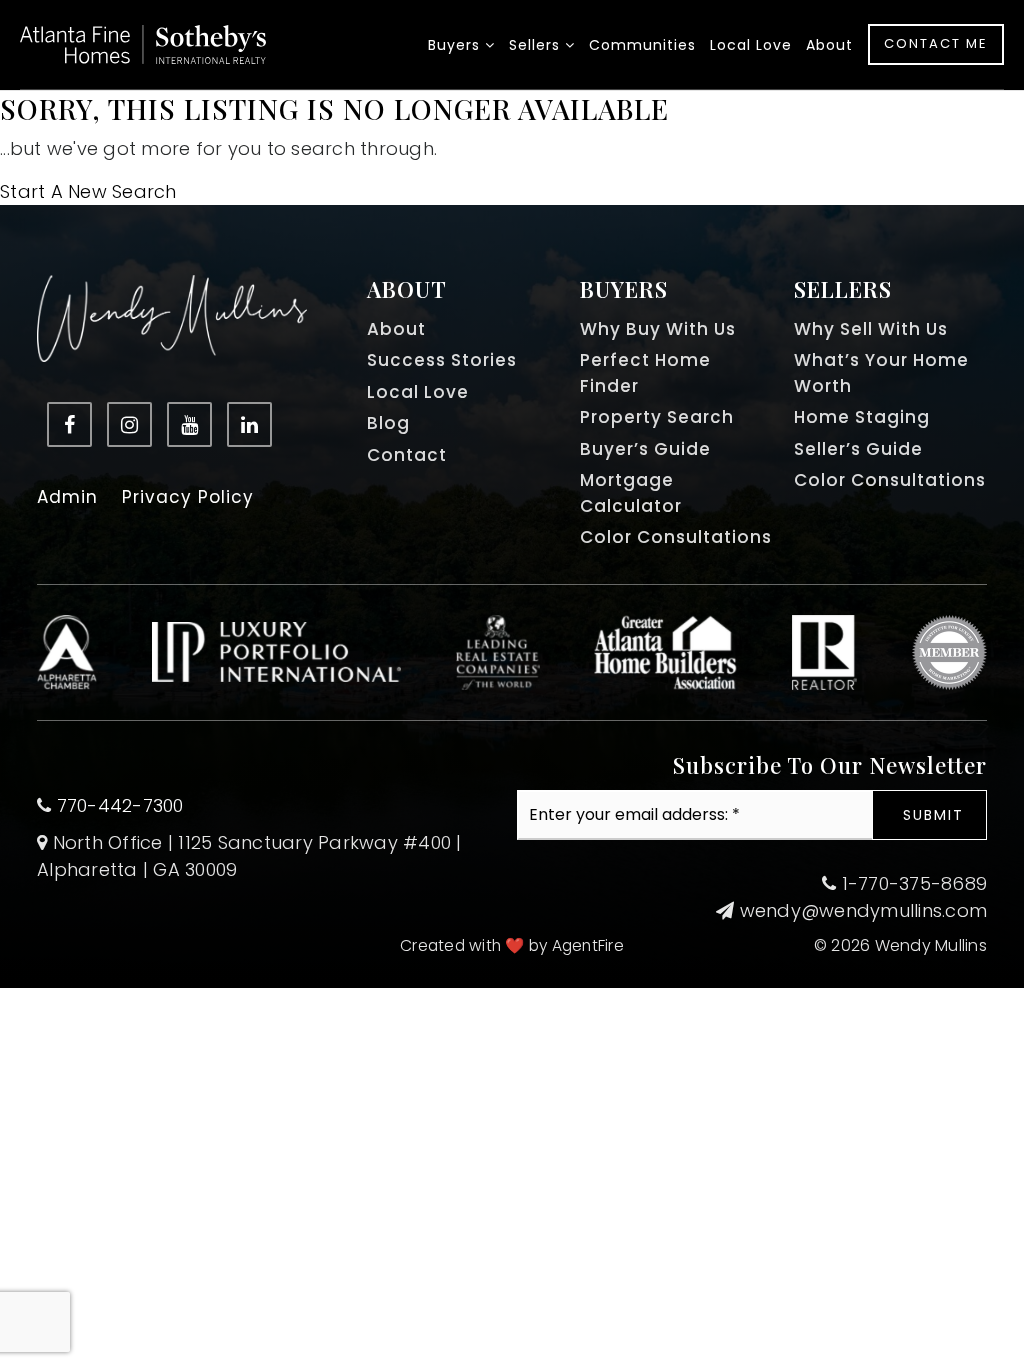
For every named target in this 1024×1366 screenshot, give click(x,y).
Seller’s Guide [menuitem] (858, 449)
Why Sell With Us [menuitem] (871, 329)
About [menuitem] (829, 45)
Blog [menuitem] (388, 423)
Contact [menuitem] (407, 455)
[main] (512, 148)
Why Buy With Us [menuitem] (658, 329)
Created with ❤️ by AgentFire (512, 945)
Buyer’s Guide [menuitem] (645, 449)
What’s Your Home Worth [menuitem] (881, 373)
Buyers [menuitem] (456, 45)
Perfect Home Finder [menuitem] (645, 373)
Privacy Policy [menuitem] (188, 497)
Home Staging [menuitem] (862, 417)
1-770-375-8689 (911, 883)
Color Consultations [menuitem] (676, 537)
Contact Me (936, 43)
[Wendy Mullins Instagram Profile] (129, 424)
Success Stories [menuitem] (442, 360)
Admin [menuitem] (67, 497)
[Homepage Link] (143, 42)
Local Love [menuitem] (751, 45)
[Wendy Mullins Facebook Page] (69, 424)
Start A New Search (88, 191)
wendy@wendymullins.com (863, 910)
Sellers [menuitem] (537, 45)
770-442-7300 (120, 805)
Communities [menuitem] (642, 45)
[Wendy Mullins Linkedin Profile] (249, 424)
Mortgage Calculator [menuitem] (631, 493)
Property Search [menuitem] (657, 417)
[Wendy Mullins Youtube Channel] (189, 424)
